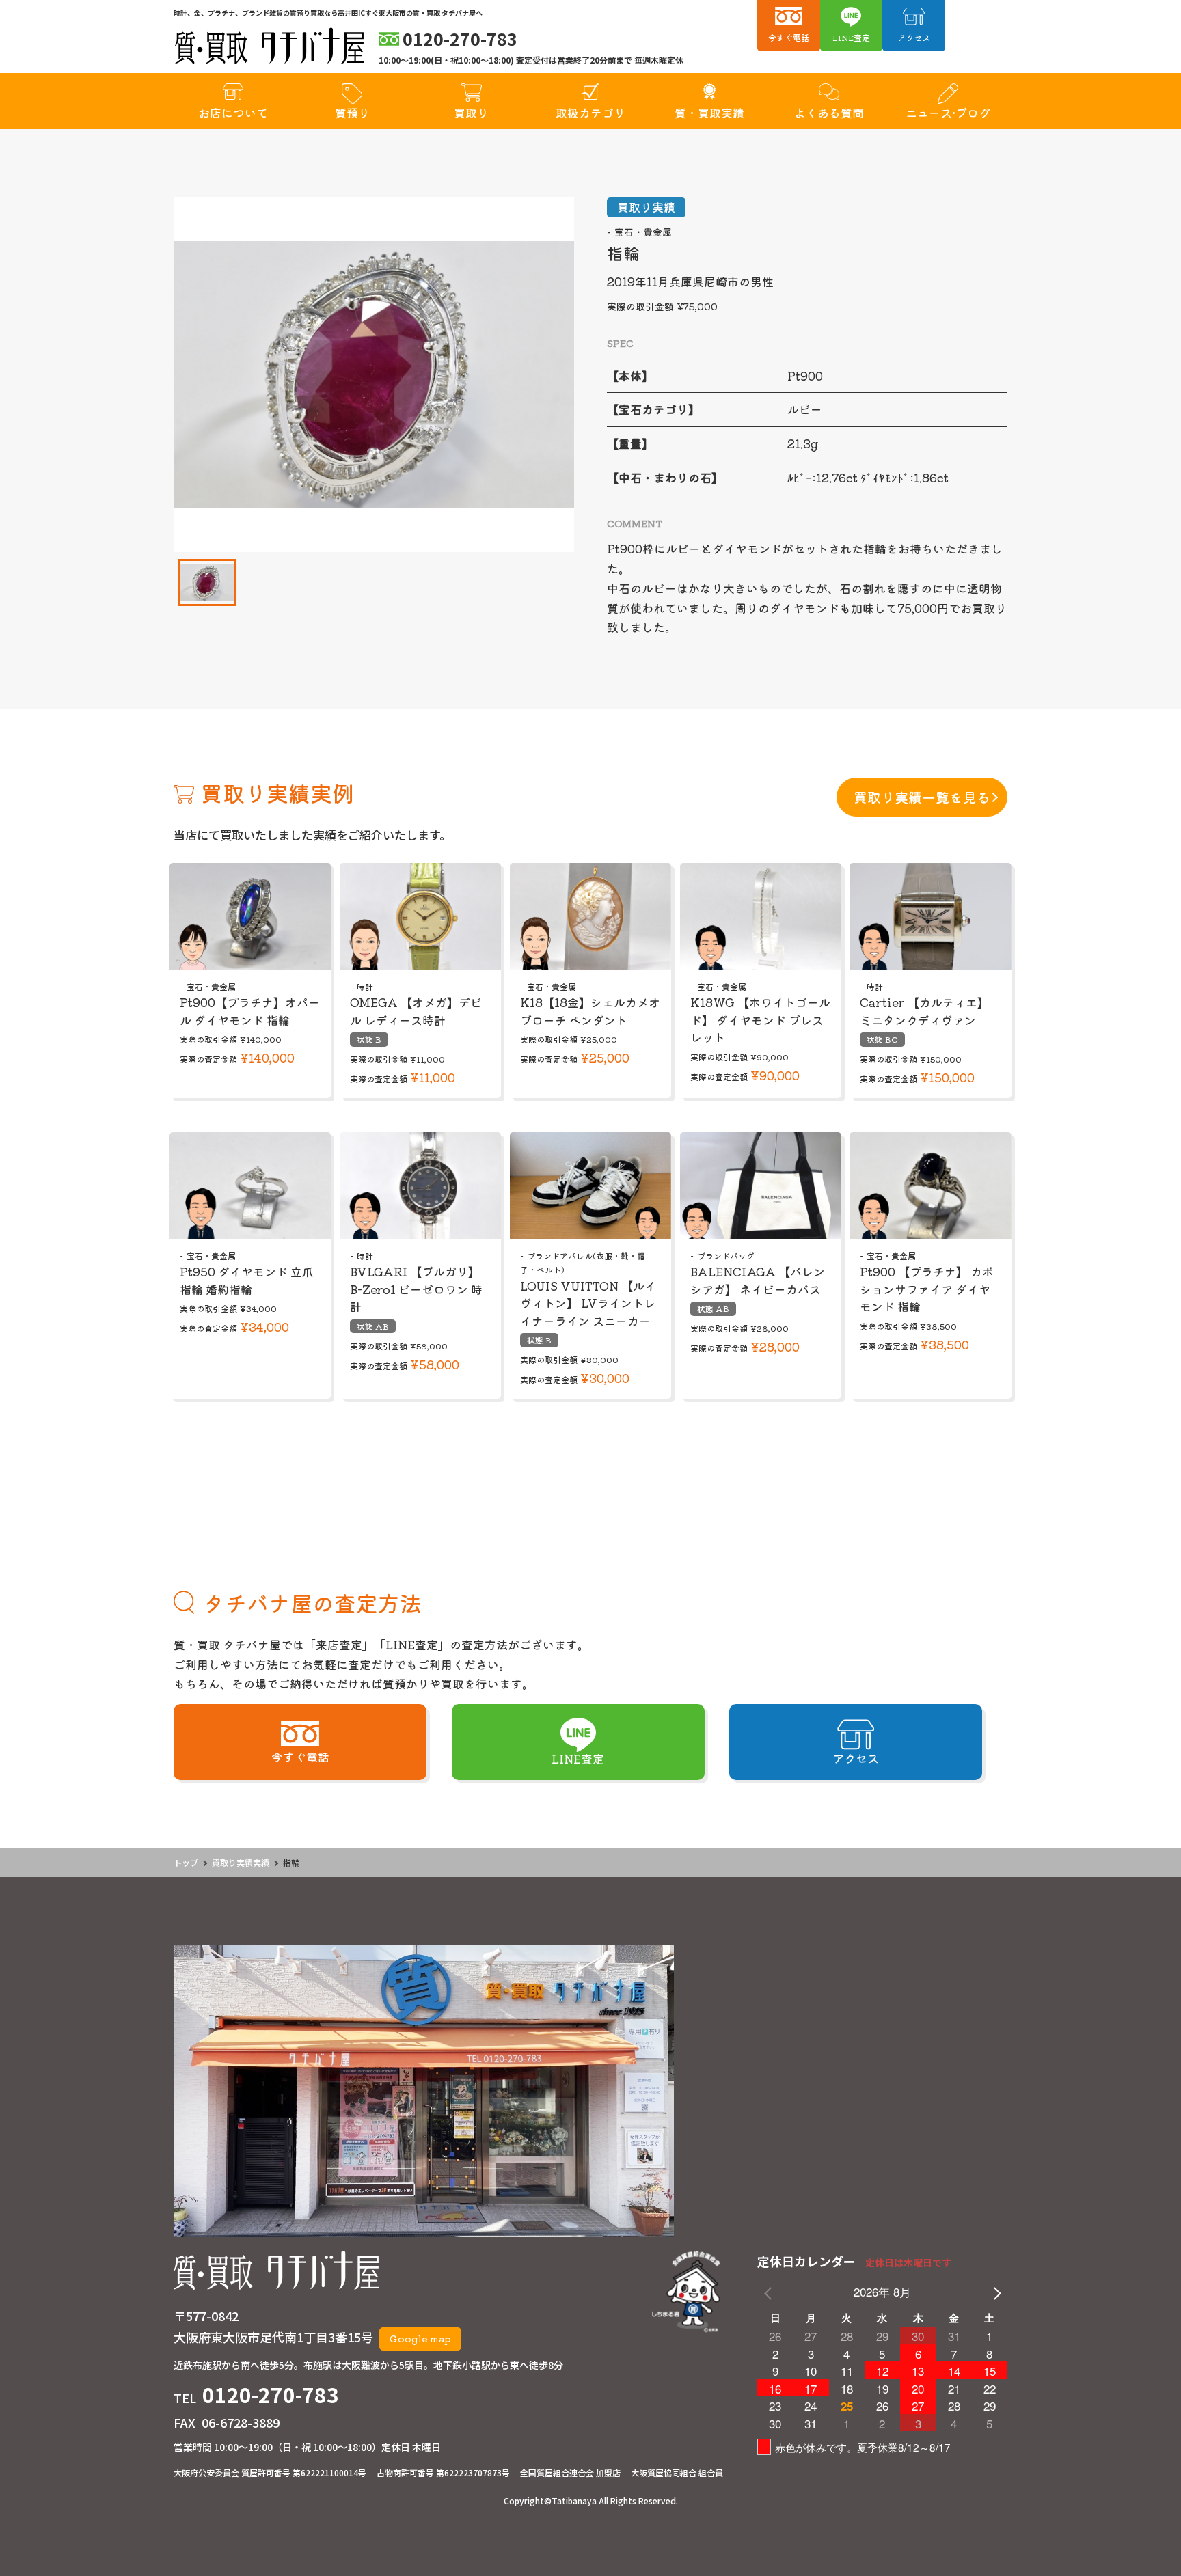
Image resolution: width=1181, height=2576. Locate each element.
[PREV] (770, 2292)
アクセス (914, 37)
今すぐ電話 (789, 37)
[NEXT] (994, 2292)
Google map (420, 2338)
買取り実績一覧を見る (922, 797)
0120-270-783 (271, 2394)
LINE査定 (851, 37)
